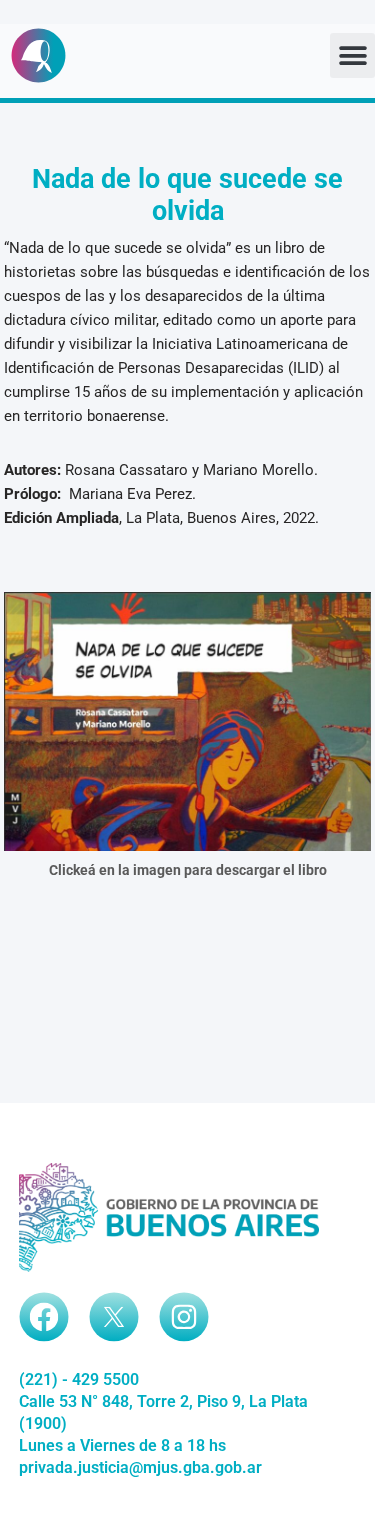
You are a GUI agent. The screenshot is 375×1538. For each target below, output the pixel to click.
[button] (352, 55)
